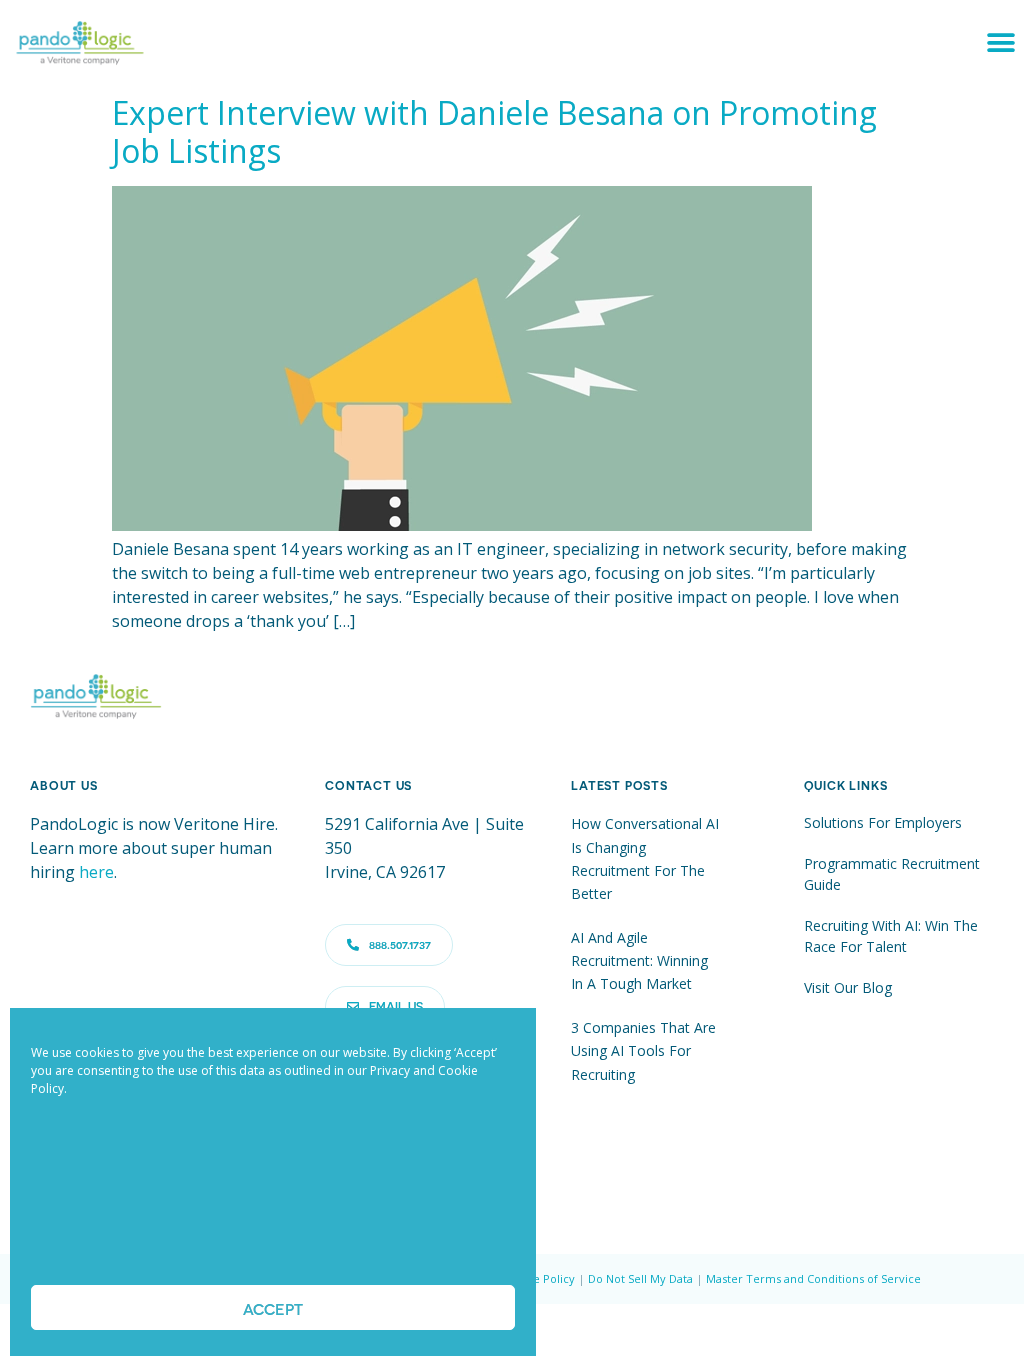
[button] (1001, 42)
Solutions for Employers (883, 822)
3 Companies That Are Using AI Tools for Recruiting (643, 1051)
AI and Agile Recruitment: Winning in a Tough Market (639, 961)
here (96, 872)
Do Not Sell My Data (640, 1278)
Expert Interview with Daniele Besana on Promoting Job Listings (494, 131)
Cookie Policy (539, 1278)
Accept (273, 1308)
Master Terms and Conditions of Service (813, 1278)
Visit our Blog (848, 987)
